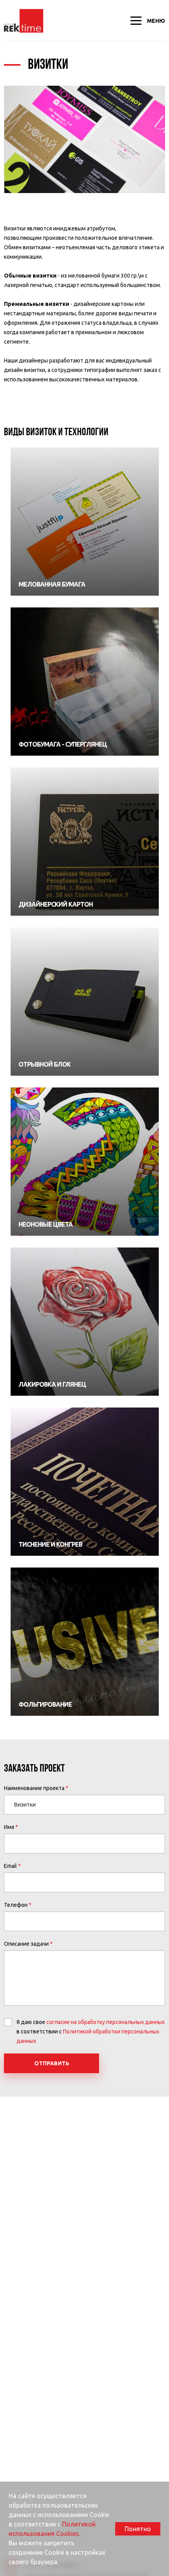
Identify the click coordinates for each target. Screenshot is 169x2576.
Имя (9, 1827)
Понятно (138, 2529)
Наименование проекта (34, 1788)
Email (10, 1866)
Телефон (16, 1905)
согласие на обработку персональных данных (106, 2022)
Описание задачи (26, 1944)
